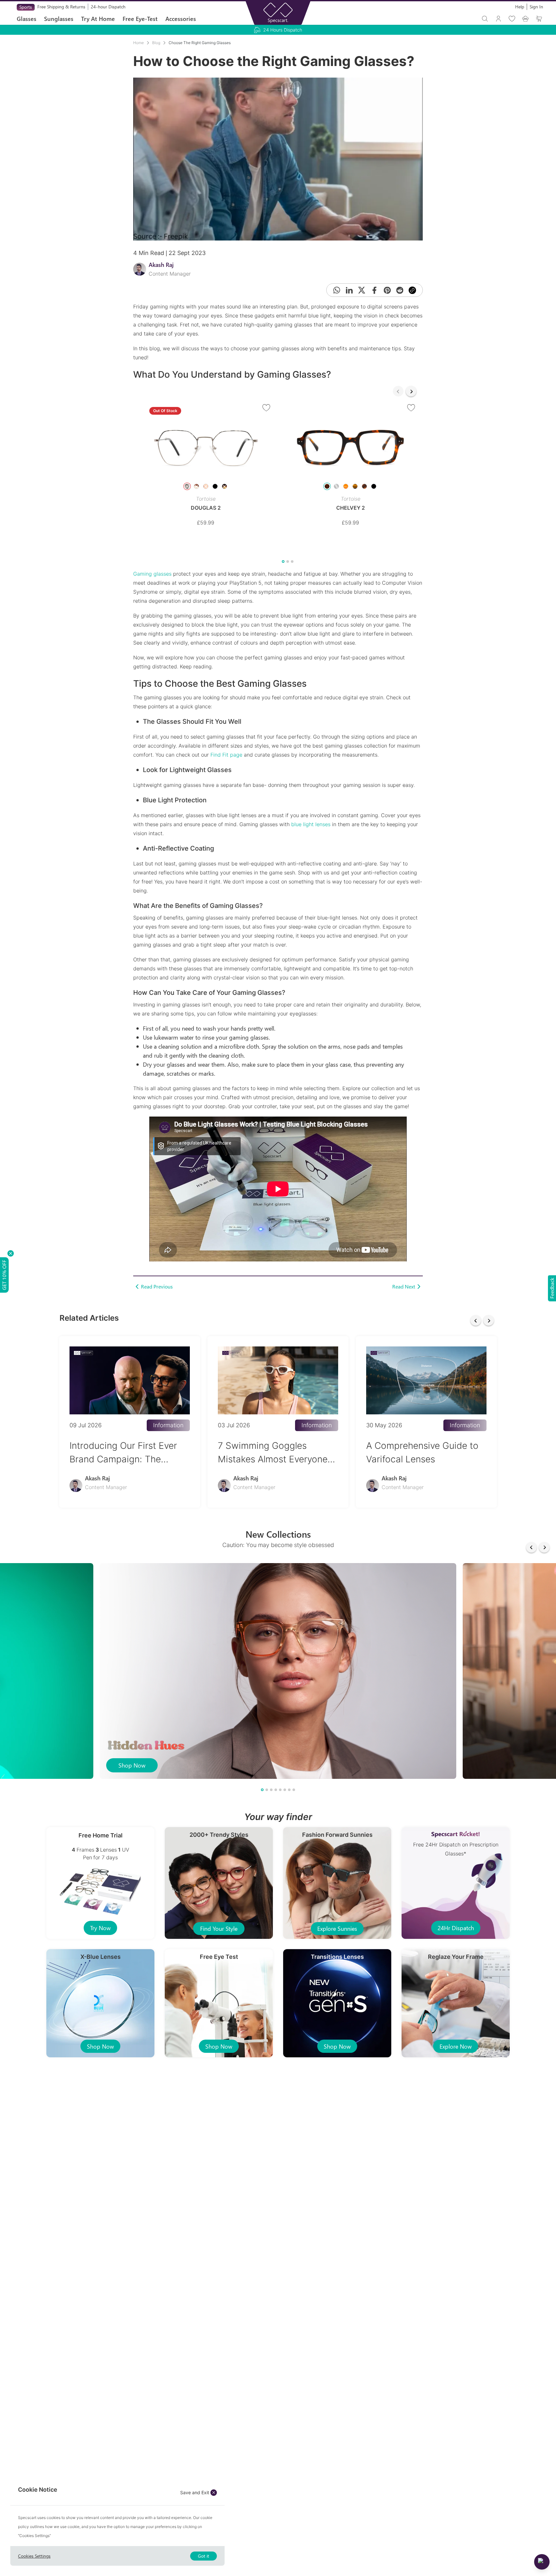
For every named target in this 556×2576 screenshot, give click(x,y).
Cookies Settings (34, 2556)
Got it (204, 2556)
